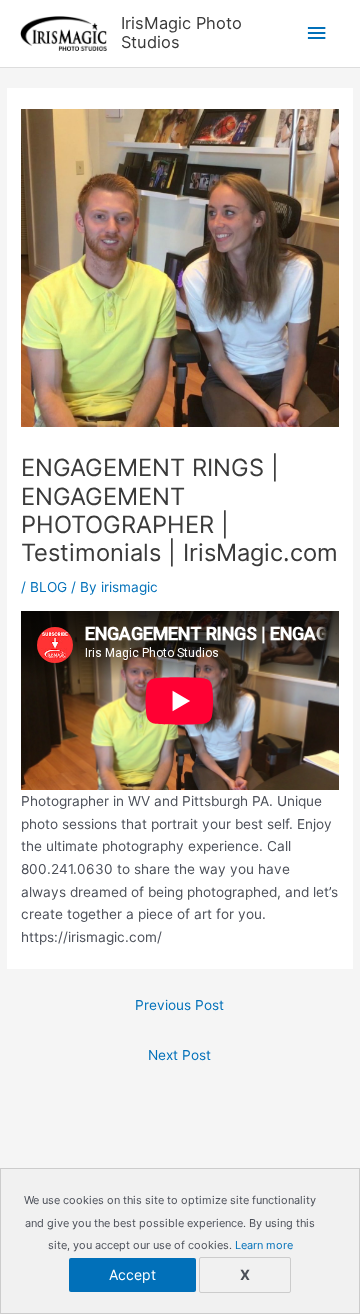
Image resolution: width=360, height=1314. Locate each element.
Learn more (264, 1245)
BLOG (48, 587)
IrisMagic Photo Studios (181, 33)
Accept (132, 1274)
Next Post (179, 1055)
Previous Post (179, 1005)
